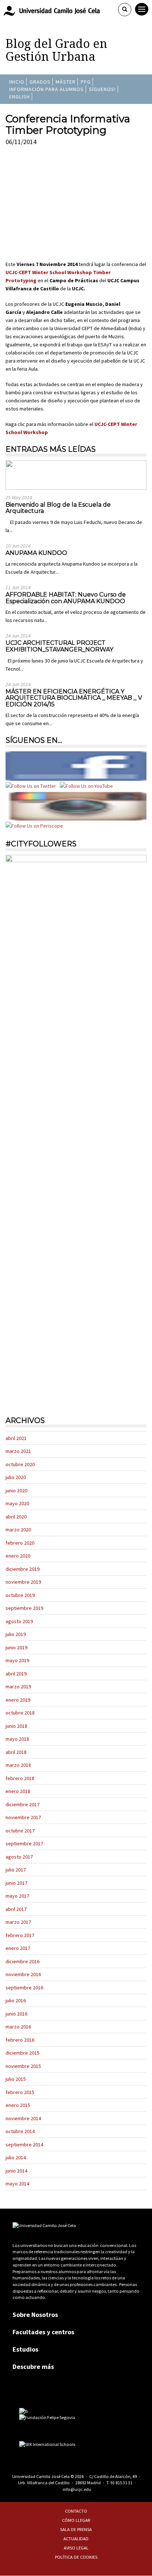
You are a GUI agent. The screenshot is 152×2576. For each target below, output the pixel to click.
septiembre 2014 (24, 2145)
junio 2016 (16, 2014)
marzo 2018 (18, 1765)
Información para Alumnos (46, 89)
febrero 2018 (20, 1778)
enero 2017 (18, 1948)
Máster (66, 82)
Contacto (76, 2511)
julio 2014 (16, 2157)
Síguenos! (102, 89)
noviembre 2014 (23, 2118)
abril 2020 (16, 1517)
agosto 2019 (19, 1621)
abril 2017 (16, 1909)
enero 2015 (18, 2105)
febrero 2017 (20, 1935)
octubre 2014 (20, 2131)
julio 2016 (16, 2000)
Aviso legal (76, 2548)
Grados (40, 82)
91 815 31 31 (121, 2483)
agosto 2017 (19, 1857)
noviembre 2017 (23, 1817)
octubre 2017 (20, 1831)
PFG (86, 82)
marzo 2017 (18, 1922)
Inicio (17, 82)
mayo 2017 (17, 1896)
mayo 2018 (17, 1739)
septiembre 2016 (24, 1988)
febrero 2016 (20, 2040)
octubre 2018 (20, 1713)
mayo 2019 (17, 1660)
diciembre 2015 (23, 2053)
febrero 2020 (20, 1543)
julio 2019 (16, 1634)
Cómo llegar (76, 2520)
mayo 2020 (17, 1503)
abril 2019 (16, 1674)
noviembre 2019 (23, 1582)
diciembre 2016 (23, 1961)
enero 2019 (18, 1700)
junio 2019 (16, 1647)
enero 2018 (18, 1791)
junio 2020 (16, 1490)
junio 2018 (16, 1726)
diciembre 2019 (23, 1569)
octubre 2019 (20, 1595)
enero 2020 (18, 1556)
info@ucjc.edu (77, 2489)
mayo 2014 (17, 2184)
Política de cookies (76, 2557)
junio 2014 (16, 2171)
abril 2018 (16, 1752)
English (20, 97)
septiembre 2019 (24, 1608)
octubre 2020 (20, 1464)
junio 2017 (16, 1883)
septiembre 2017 (24, 1843)
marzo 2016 (18, 2027)
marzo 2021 (18, 1451)
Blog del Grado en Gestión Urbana (56, 50)
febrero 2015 (20, 2092)
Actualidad (76, 2539)
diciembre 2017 (23, 1804)
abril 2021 (16, 1438)
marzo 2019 (18, 1687)
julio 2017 (16, 1870)
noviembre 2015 (23, 2066)
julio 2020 (16, 1477)
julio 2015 (16, 2079)
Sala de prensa (76, 2529)
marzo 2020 (18, 1530)
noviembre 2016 (23, 1974)
